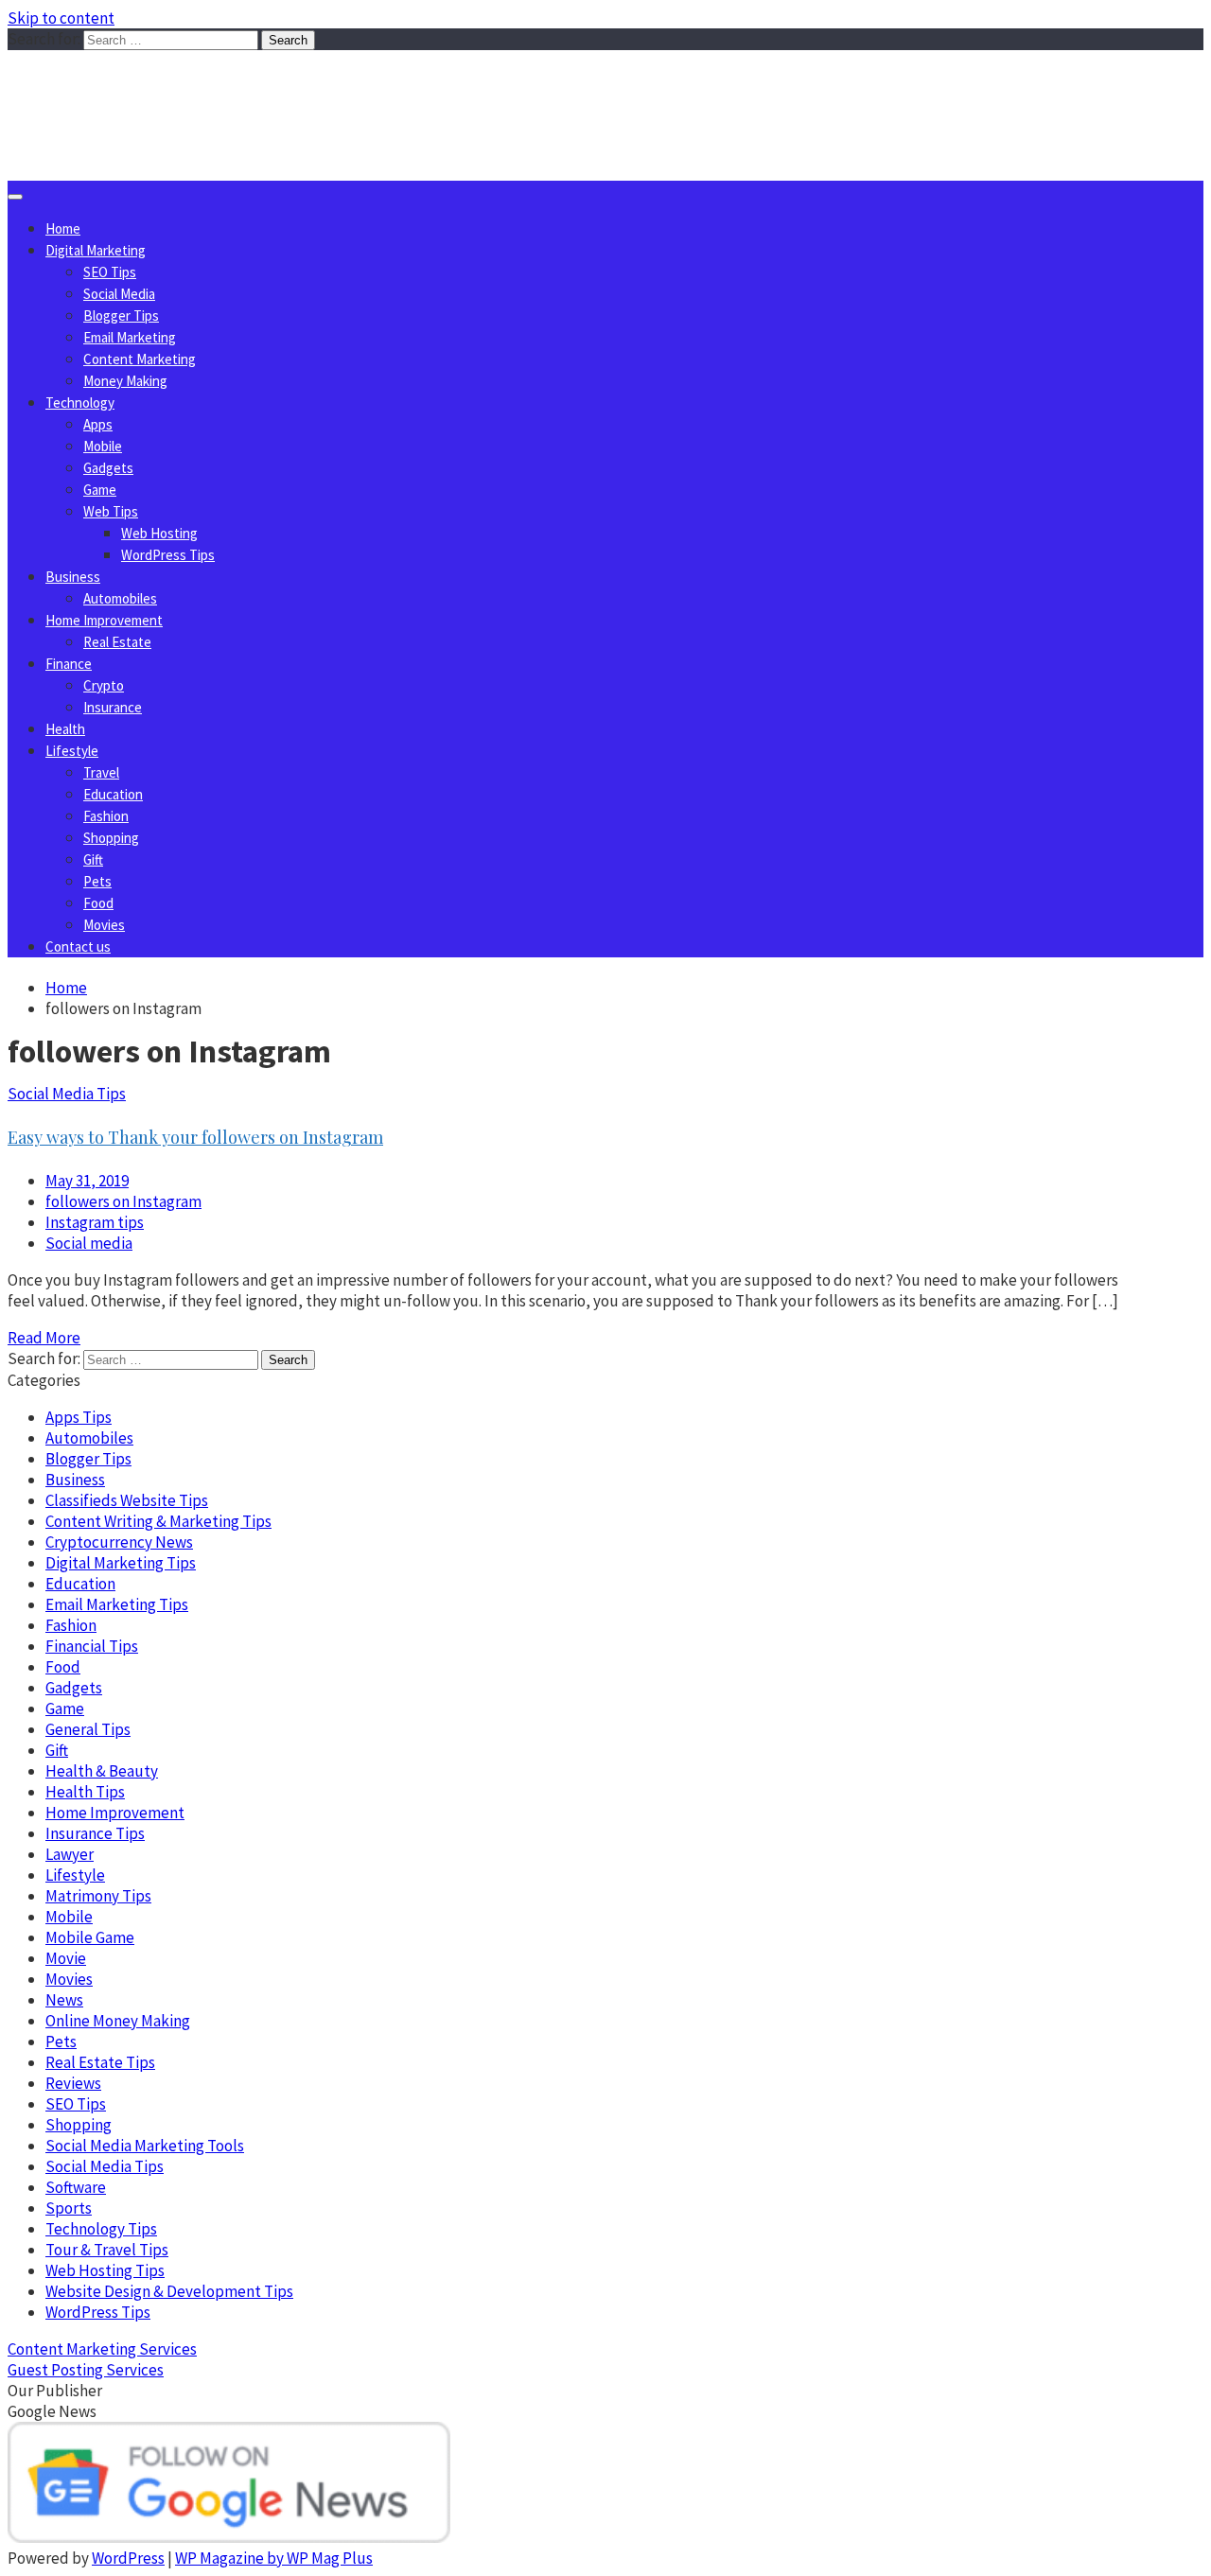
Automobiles (120, 598)
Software (76, 2187)
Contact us (78, 946)
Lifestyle (72, 751)
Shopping (111, 838)
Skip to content (61, 18)
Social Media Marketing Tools (145, 2146)
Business (73, 577)
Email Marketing (130, 337)
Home (63, 228)
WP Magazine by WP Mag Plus (274, 2558)
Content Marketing (140, 359)
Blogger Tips (121, 315)
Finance (69, 664)
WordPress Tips (168, 555)
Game (100, 490)
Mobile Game (90, 1937)
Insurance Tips (95, 1833)
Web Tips (111, 511)
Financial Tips (92, 1646)
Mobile (103, 446)
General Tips (88, 1729)
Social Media (119, 294)
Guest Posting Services (86, 2370)
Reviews (73, 2083)
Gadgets (108, 468)
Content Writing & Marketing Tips (158, 1521)
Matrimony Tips (98, 1896)
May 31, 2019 (87, 1181)
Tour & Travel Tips (107, 2250)
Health (65, 729)
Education (113, 794)
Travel (101, 772)
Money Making (125, 381)
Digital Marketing (96, 250)
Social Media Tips (67, 1094)
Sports (69, 2208)
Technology (80, 403)
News (64, 2000)
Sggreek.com (148, 88)
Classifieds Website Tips (127, 1500)
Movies (104, 925)
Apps (98, 424)
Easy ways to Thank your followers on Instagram (195, 1137)
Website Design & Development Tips (169, 2291)
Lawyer (70, 1854)
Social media (89, 1243)
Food (98, 903)
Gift (93, 859)
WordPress (128, 2558)
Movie (66, 1958)
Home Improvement (104, 620)
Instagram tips (95, 1222)
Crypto (104, 685)
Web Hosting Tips (105, 2270)
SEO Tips (110, 272)
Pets (97, 881)
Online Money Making (118, 2021)
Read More (44, 1338)
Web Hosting (159, 533)
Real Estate (117, 642)
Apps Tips (79, 1417)
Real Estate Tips (100, 2062)
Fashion (106, 816)
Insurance (113, 707)
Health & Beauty (102, 1771)
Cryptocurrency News (119, 1542)
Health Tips (85, 1792)
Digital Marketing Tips (121, 1563)
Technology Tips (101, 2229)
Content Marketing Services (102, 2349)
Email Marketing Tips (117, 1604)
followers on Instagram (123, 1201)
